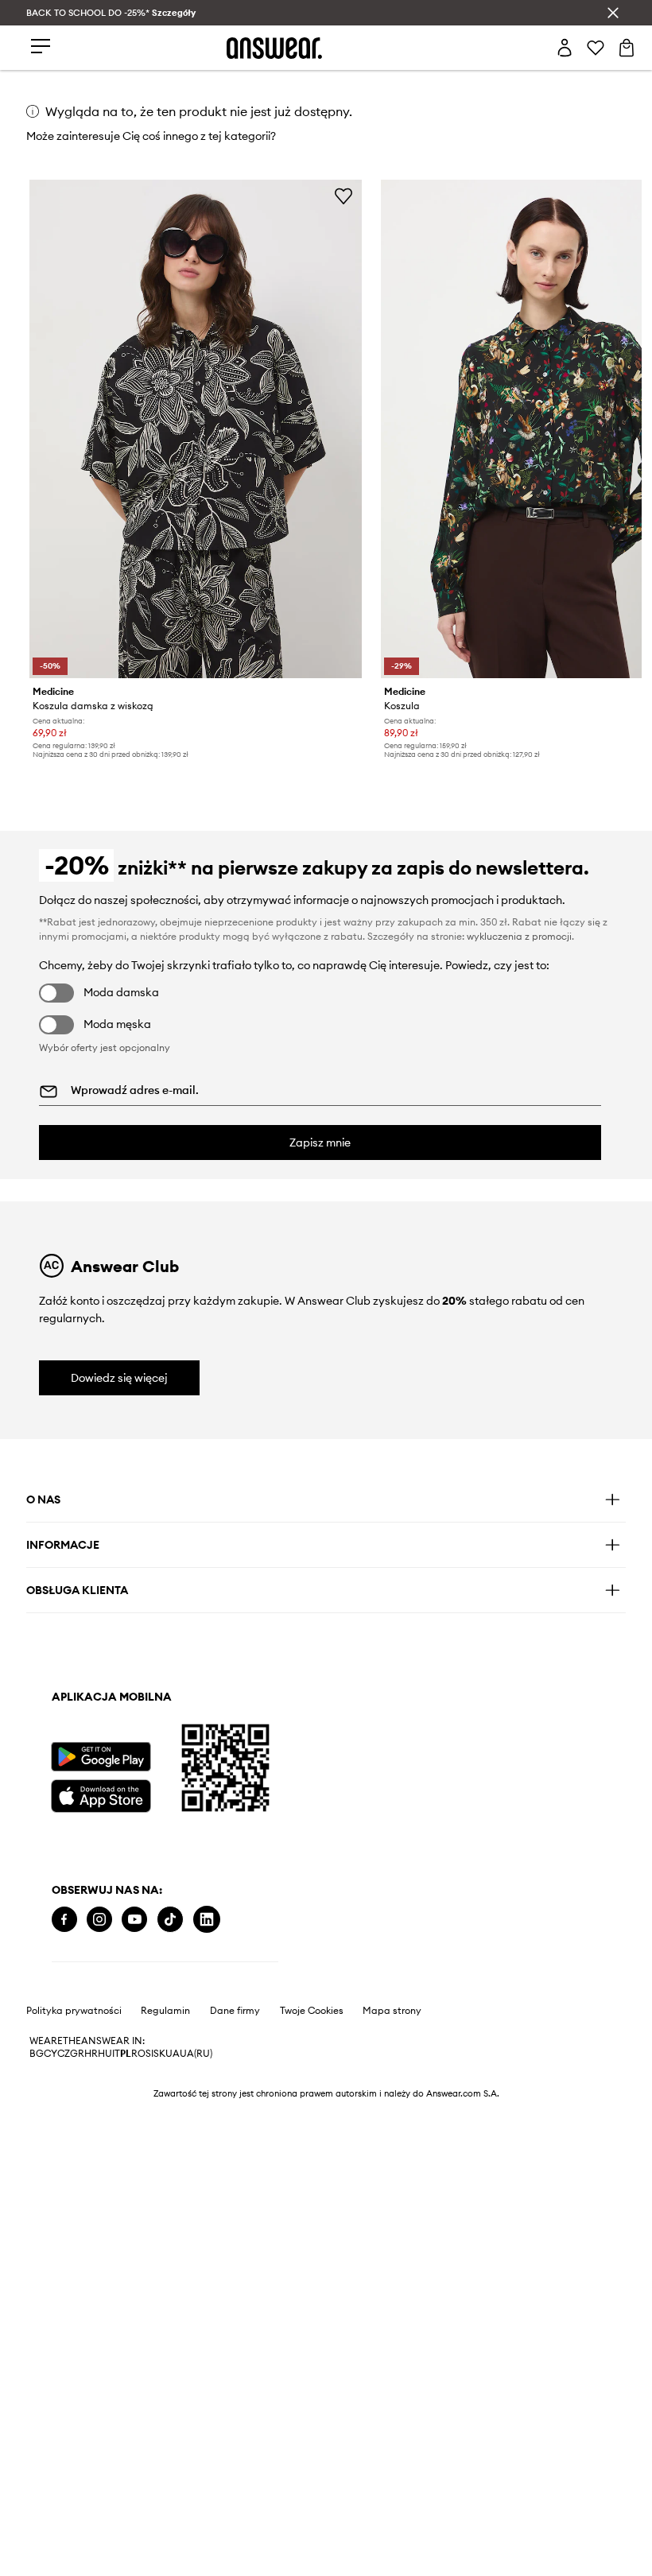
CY (50, 2054)
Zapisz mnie (320, 1143)
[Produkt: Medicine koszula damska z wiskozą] (196, 429)
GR (77, 2054)
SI (149, 2054)
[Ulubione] (596, 48)
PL (126, 2054)
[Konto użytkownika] (565, 48)
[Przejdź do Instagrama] (99, 1920)
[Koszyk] (627, 48)
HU (105, 2054)
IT (116, 2054)
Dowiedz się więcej (119, 1378)
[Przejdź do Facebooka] (64, 1920)
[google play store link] (101, 1757)
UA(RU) (196, 2054)
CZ (64, 2054)
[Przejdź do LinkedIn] (207, 1920)
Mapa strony (392, 2011)
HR (91, 2054)
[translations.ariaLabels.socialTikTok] (170, 1920)
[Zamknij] (613, 13)
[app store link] (101, 1794)
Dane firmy (235, 2011)
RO (138, 2054)
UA (173, 2054)
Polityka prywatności (74, 2011)
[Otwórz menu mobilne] (41, 47)
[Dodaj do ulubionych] (343, 196)
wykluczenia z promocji (519, 936)
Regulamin (165, 2011)
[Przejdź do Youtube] (134, 1920)
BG (37, 2054)
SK (159, 2054)
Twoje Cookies (312, 2011)
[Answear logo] (274, 48)
